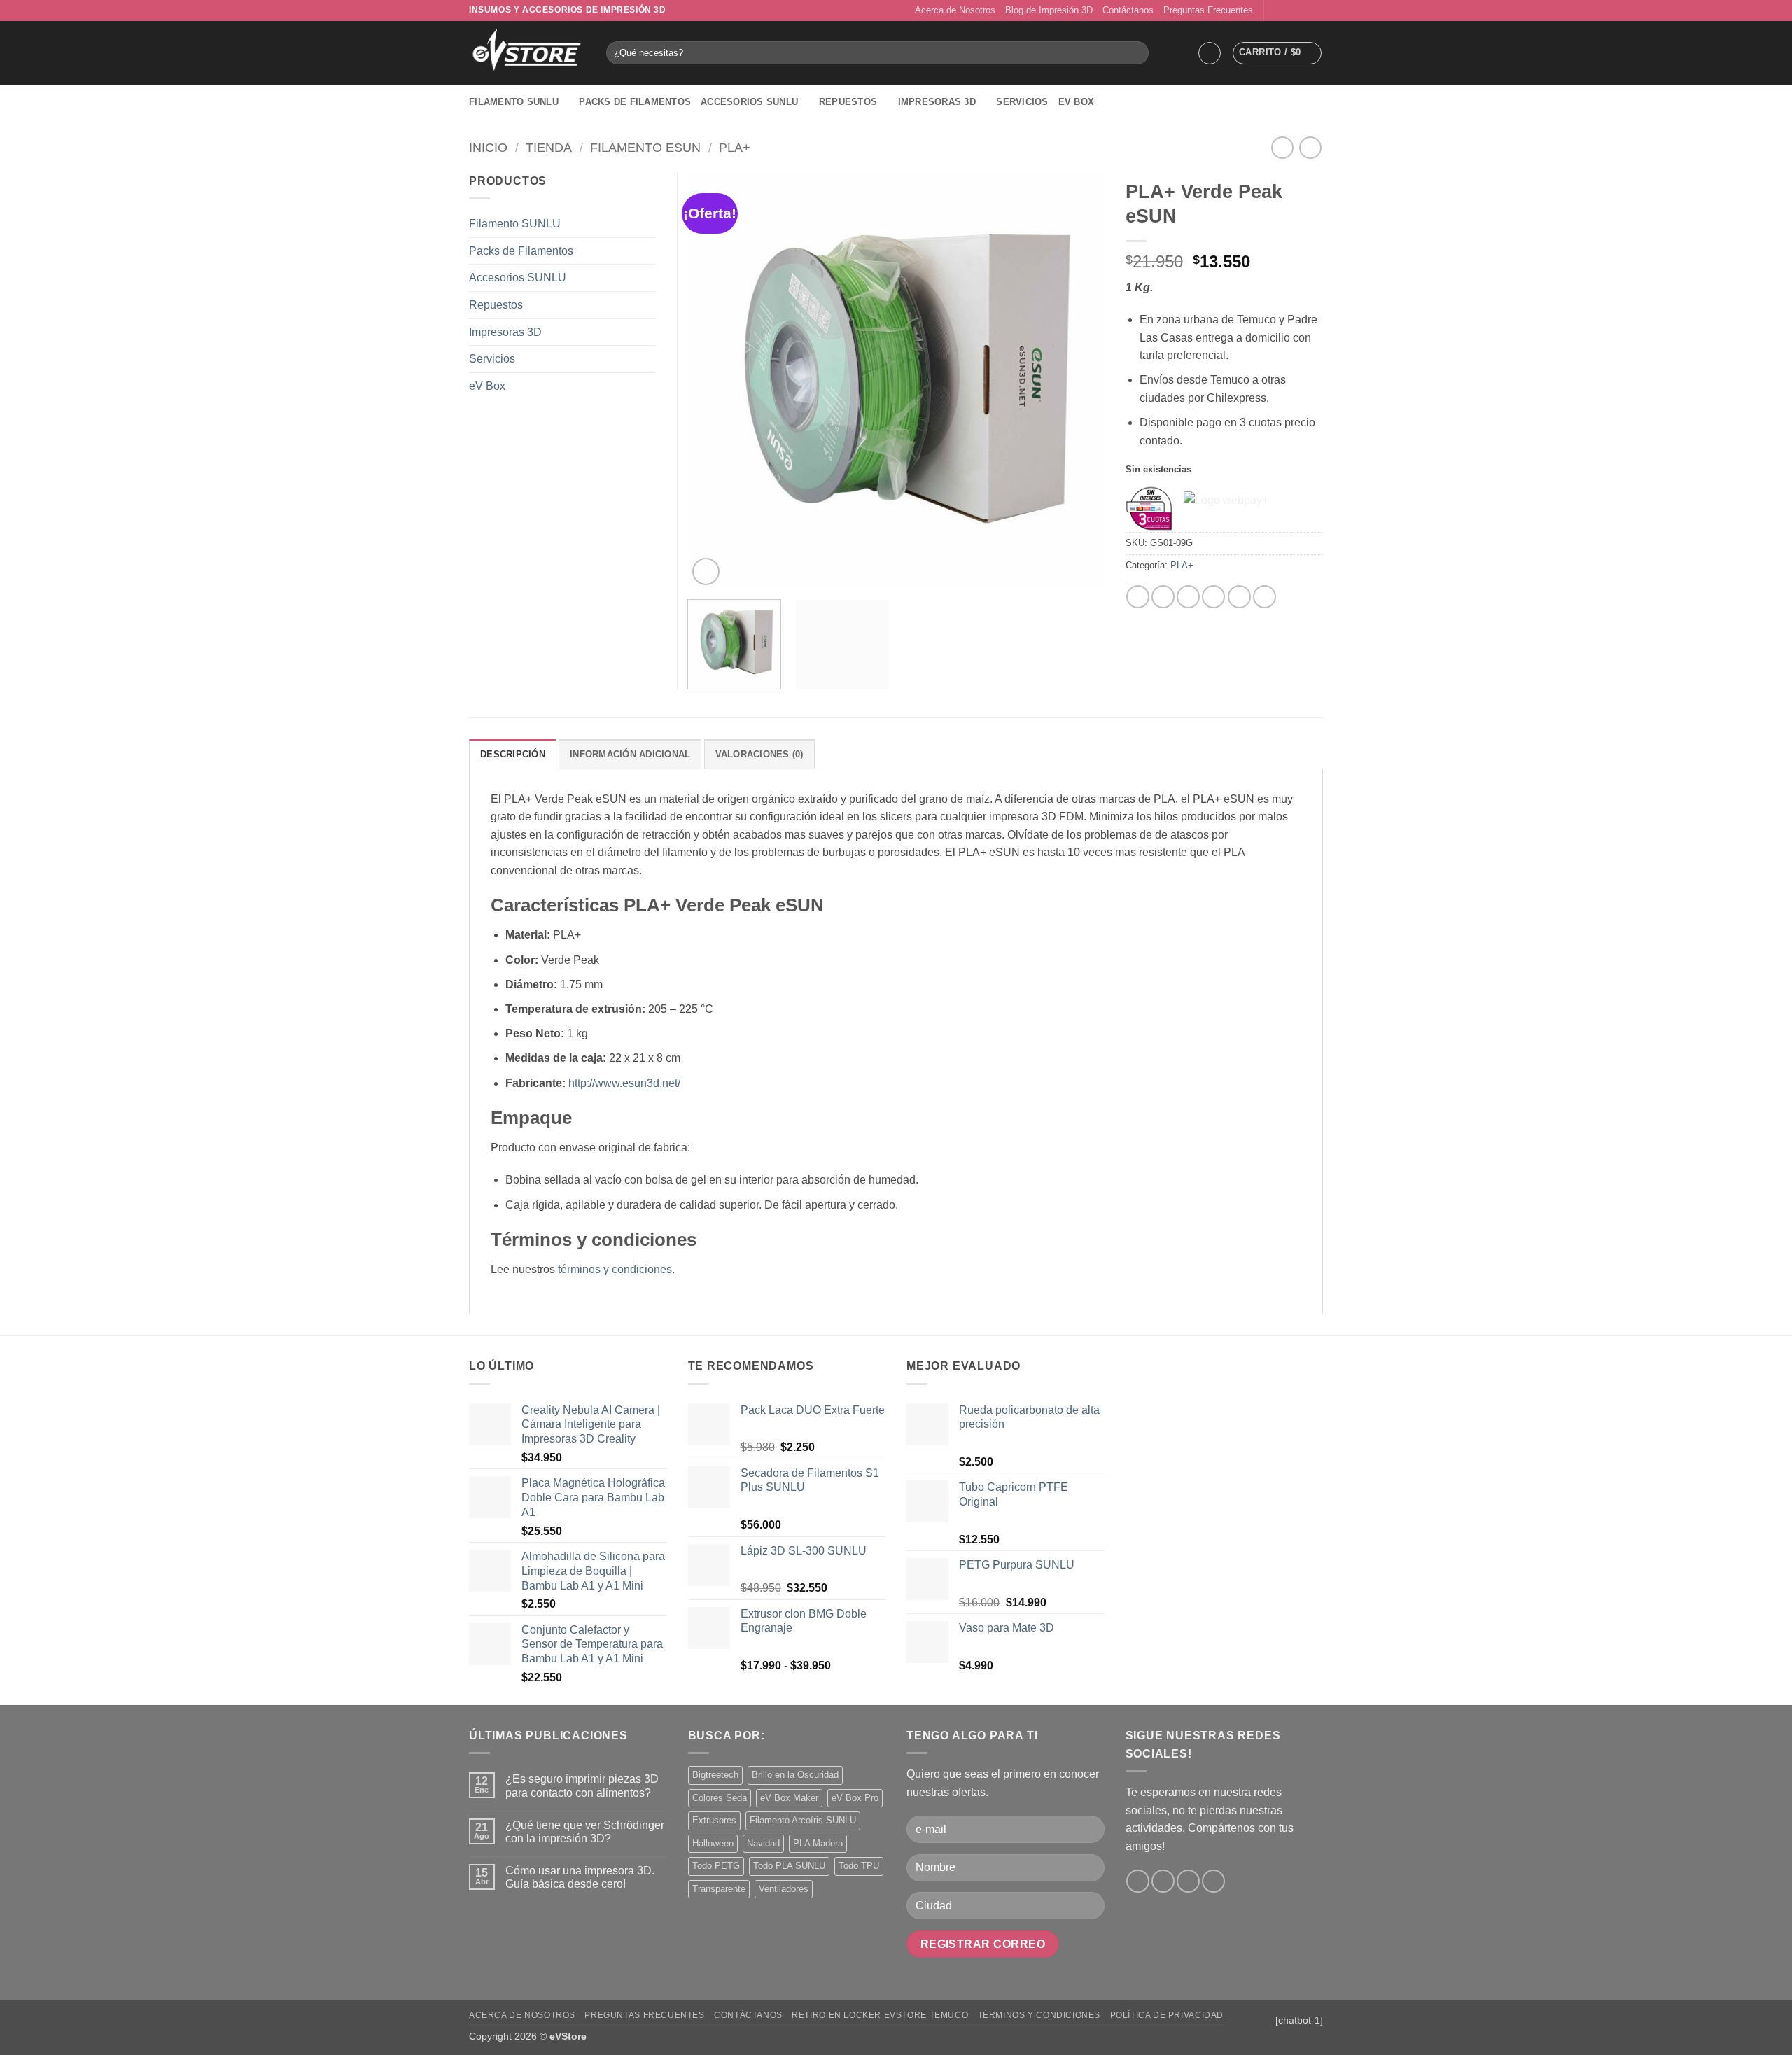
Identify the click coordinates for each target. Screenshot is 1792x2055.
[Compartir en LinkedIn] (1239, 597)
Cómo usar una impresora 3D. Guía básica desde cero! (580, 1877)
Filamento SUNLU (514, 102)
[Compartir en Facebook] (1138, 597)
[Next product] (1282, 147)
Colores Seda (720, 1798)
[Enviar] (1136, 53)
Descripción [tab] (513, 754)
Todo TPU (859, 1866)
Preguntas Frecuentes (1208, 10)
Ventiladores (784, 1889)
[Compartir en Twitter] (1163, 597)
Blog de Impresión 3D (1049, 10)
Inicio (488, 147)
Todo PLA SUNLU (789, 1866)
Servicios (1022, 102)
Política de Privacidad (1167, 2015)
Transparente (719, 1889)
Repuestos (848, 102)
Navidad (763, 1843)
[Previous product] (1310, 147)
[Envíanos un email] (1303, 10)
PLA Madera (818, 1843)
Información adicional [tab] (630, 754)
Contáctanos (1128, 10)
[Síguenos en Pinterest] (1316, 10)
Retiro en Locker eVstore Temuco (880, 2015)
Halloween (713, 1843)
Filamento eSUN (645, 147)
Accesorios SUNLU (749, 102)
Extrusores (714, 1820)
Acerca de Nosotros (955, 10)
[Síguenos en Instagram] (1289, 10)
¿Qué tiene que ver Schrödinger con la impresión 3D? (585, 1832)
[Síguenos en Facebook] (1276, 10)
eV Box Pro (855, 1798)
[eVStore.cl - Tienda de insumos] (527, 53)
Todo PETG (716, 1866)
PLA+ (735, 147)
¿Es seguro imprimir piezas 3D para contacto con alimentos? (582, 1786)
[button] (1210, 53)
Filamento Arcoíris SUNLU (803, 1820)
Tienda (549, 147)
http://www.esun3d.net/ (624, 1083)
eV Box (1077, 102)
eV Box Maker (789, 1798)
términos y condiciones (615, 1269)
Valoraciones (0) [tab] (759, 754)
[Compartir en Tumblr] (1265, 597)
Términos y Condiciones (1039, 2015)
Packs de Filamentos (635, 102)
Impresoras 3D (937, 102)
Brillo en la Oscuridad (795, 1775)
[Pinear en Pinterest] (1213, 597)
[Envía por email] (1188, 597)
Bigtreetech (715, 1775)
